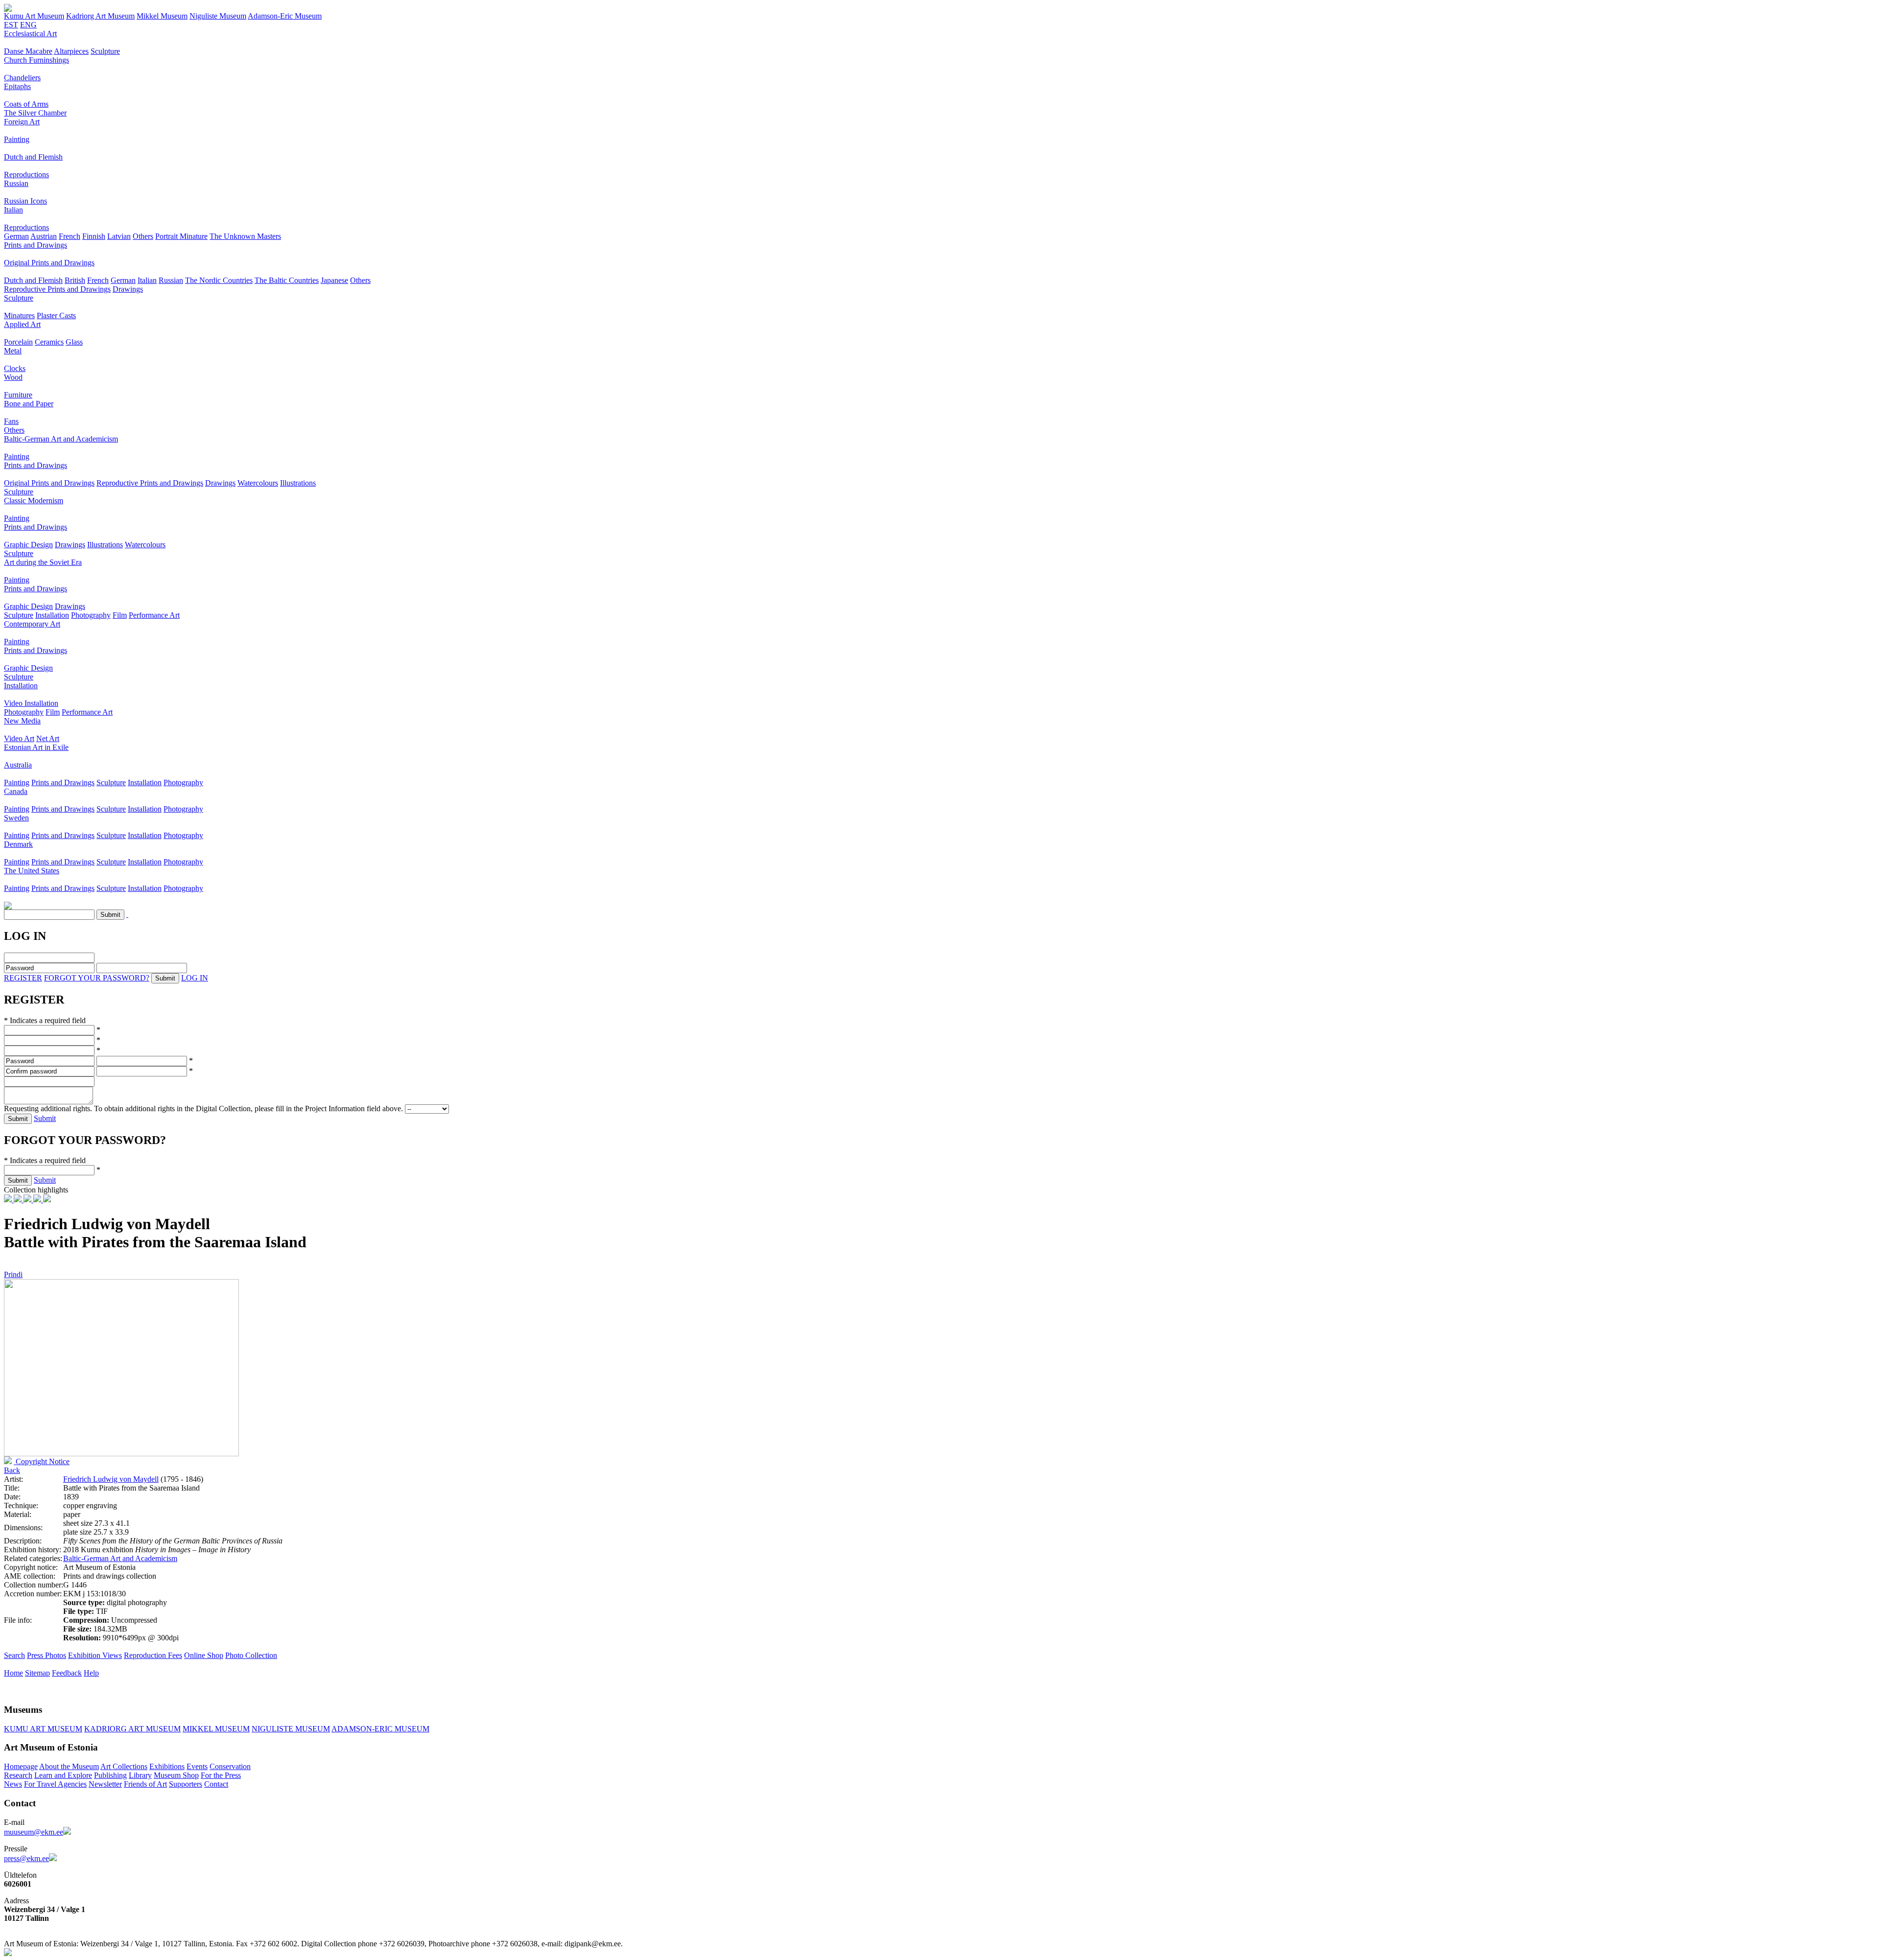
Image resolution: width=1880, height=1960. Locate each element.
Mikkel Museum (162, 16)
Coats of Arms (26, 104)
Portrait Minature (181, 236)
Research (18, 1775)
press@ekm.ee (26, 1858)
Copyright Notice (42, 1461)
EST (11, 25)
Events (197, 1766)
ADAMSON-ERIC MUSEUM (380, 1729)
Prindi (13, 1274)
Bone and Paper (29, 404)
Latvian (119, 236)
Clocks (15, 368)
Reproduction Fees (153, 1655)
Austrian (44, 236)
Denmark (18, 844)
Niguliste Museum (218, 16)
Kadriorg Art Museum (100, 16)
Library (140, 1775)
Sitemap (37, 1673)
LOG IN (195, 978)
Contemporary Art (32, 624)
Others (143, 236)
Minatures (19, 315)
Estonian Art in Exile (36, 747)
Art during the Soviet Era (43, 562)
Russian (16, 183)
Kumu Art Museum (34, 16)
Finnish (94, 236)
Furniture (18, 395)
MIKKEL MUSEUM (216, 1729)
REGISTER (23, 978)
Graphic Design (28, 545)
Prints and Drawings (35, 245)
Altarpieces (71, 51)
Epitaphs (17, 86)
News (13, 1784)
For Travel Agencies (55, 1784)
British (75, 280)
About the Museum (69, 1766)
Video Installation (31, 703)
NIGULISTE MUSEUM (291, 1729)
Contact (216, 1784)
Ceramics (49, 342)
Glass (74, 342)
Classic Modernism (34, 501)
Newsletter (105, 1784)
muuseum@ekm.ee (34, 1832)
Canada (16, 791)
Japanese (334, 280)
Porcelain (18, 342)
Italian (13, 210)
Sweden (16, 818)
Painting (17, 139)
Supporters (186, 1784)
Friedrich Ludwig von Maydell (111, 1479)
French (70, 236)
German (16, 236)
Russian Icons (25, 201)
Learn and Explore (63, 1775)
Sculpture (105, 51)
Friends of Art (145, 1784)
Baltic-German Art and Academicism (61, 439)
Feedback (67, 1673)
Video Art (19, 738)
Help (91, 1673)
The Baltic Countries (287, 280)
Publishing (110, 1775)
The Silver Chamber (35, 113)
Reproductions (26, 175)
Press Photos (47, 1655)
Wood (13, 377)
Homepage (21, 1766)
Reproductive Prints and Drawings (57, 289)
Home (13, 1673)
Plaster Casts (56, 315)
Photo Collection (251, 1655)
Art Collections (124, 1766)
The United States (32, 871)
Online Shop (204, 1655)
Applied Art (22, 324)
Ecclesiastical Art (30, 34)
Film (120, 615)
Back (12, 1470)
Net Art (48, 738)
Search (14, 1655)
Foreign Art (22, 122)
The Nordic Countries (219, 280)
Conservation (230, 1766)
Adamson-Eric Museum (285, 16)
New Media (22, 721)
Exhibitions (167, 1766)
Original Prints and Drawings (49, 263)
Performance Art (154, 615)
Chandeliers (22, 78)
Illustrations (298, 483)
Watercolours (258, 483)
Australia (18, 765)
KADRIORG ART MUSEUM (132, 1729)
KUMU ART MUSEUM (43, 1729)
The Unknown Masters (245, 236)
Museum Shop (176, 1775)
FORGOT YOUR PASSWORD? (97, 978)
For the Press (221, 1775)
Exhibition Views (95, 1655)
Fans (11, 421)
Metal (13, 351)
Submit (45, 1118)
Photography (91, 615)
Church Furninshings (36, 60)
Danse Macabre (28, 51)
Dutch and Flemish (33, 157)
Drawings (128, 289)
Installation (52, 615)
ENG (28, 25)
